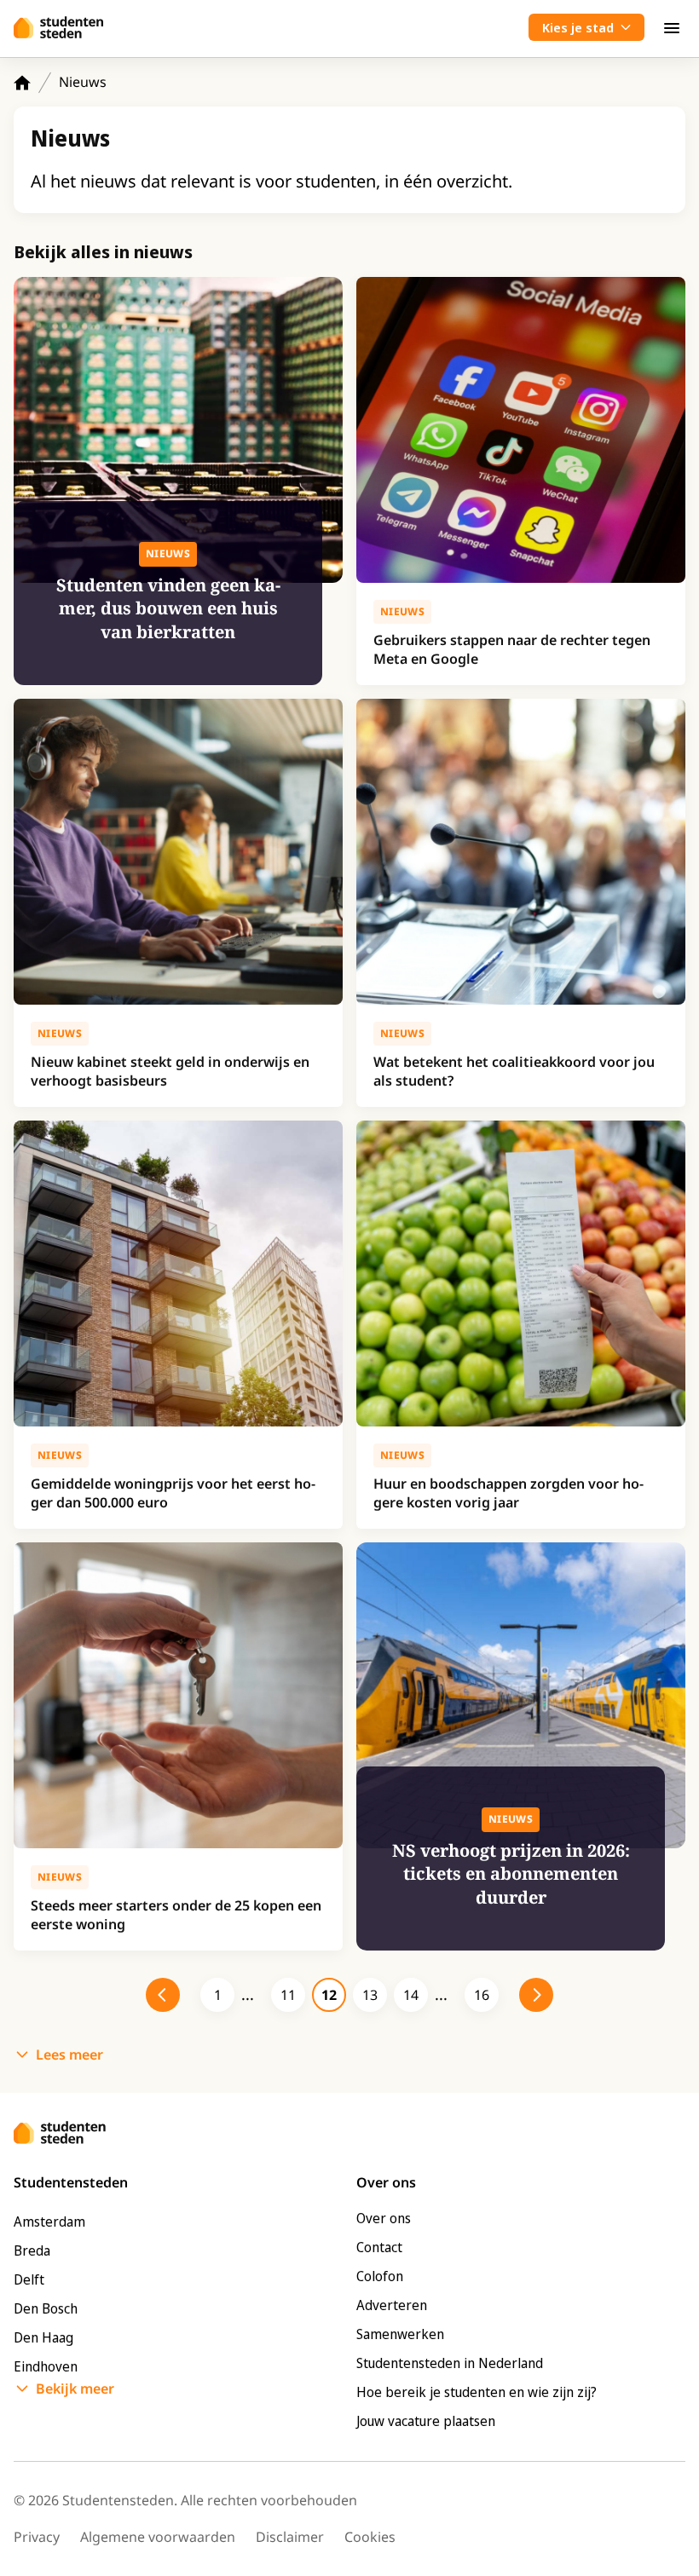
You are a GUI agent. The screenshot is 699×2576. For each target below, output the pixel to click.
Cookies (370, 2537)
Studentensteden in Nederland (450, 2363)
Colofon (380, 2276)
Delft (29, 2279)
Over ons (384, 2218)
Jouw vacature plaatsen (426, 2421)
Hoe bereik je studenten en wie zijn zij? (477, 2392)
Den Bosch (46, 2308)
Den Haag (43, 2337)
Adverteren (392, 2305)
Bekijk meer (75, 2389)
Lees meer (69, 2054)
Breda (32, 2250)
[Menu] (672, 27)
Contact (379, 2247)
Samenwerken (400, 2334)
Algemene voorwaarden (158, 2537)
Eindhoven (46, 2366)
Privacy (37, 2537)
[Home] (22, 83)
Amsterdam (49, 2222)
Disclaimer (290, 2537)
